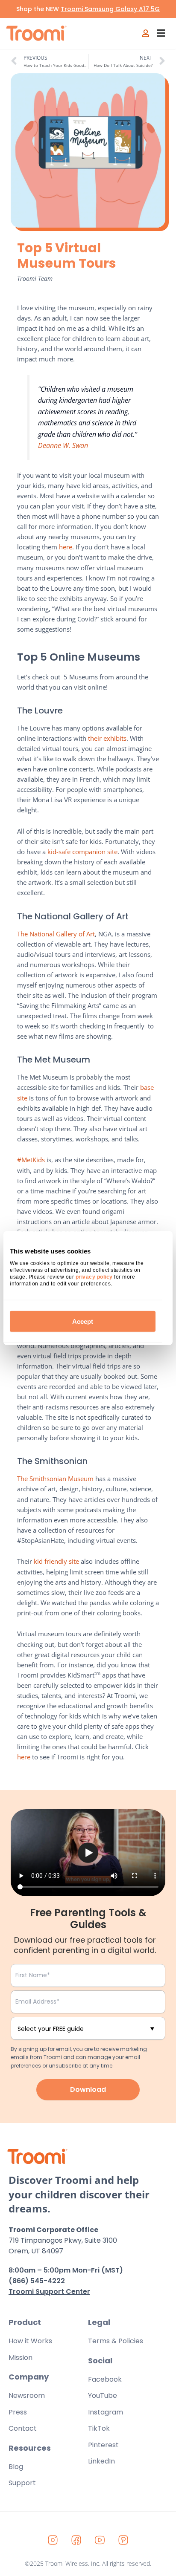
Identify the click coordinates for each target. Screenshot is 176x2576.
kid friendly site (56, 1561)
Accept (83, 1321)
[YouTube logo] (100, 2540)
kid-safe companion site (82, 852)
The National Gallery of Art (56, 934)
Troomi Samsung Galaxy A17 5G (110, 9)
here (66, 547)
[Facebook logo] (76, 2540)
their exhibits (107, 738)
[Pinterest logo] (123, 2540)
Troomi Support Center (49, 2292)
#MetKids (31, 1160)
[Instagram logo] (53, 2540)
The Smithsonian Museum (55, 1479)
